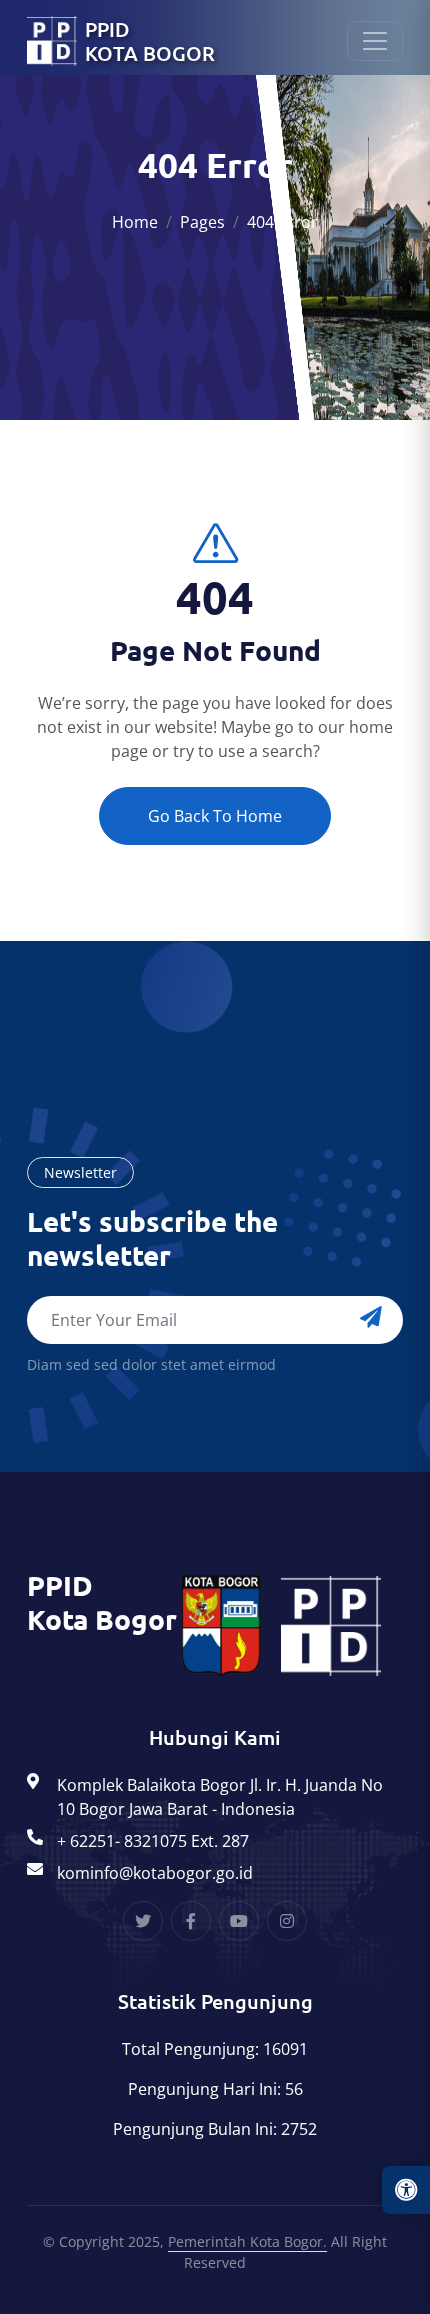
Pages (202, 222)
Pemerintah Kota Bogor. (247, 2241)
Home (135, 222)
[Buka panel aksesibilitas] (406, 2190)
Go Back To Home (215, 816)
